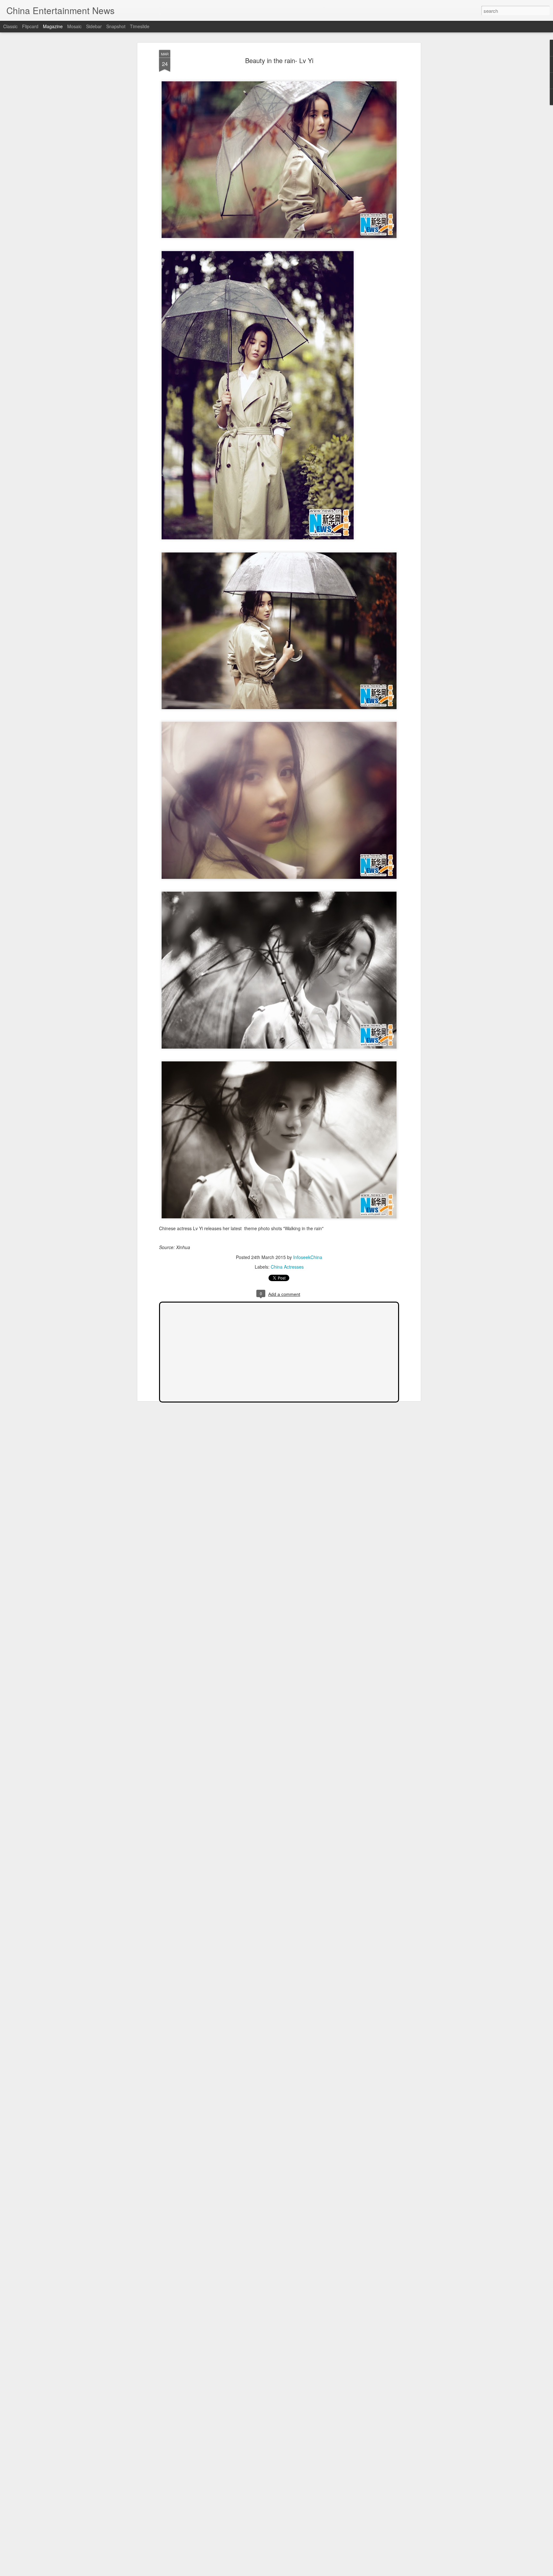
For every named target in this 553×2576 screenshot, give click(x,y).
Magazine (53, 26)
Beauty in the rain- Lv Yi (279, 60)
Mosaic (74, 26)
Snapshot (116, 26)
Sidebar (94, 26)
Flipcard (30, 26)
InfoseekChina (308, 1257)
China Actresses (287, 1267)
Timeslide (140, 26)
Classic (10, 26)
